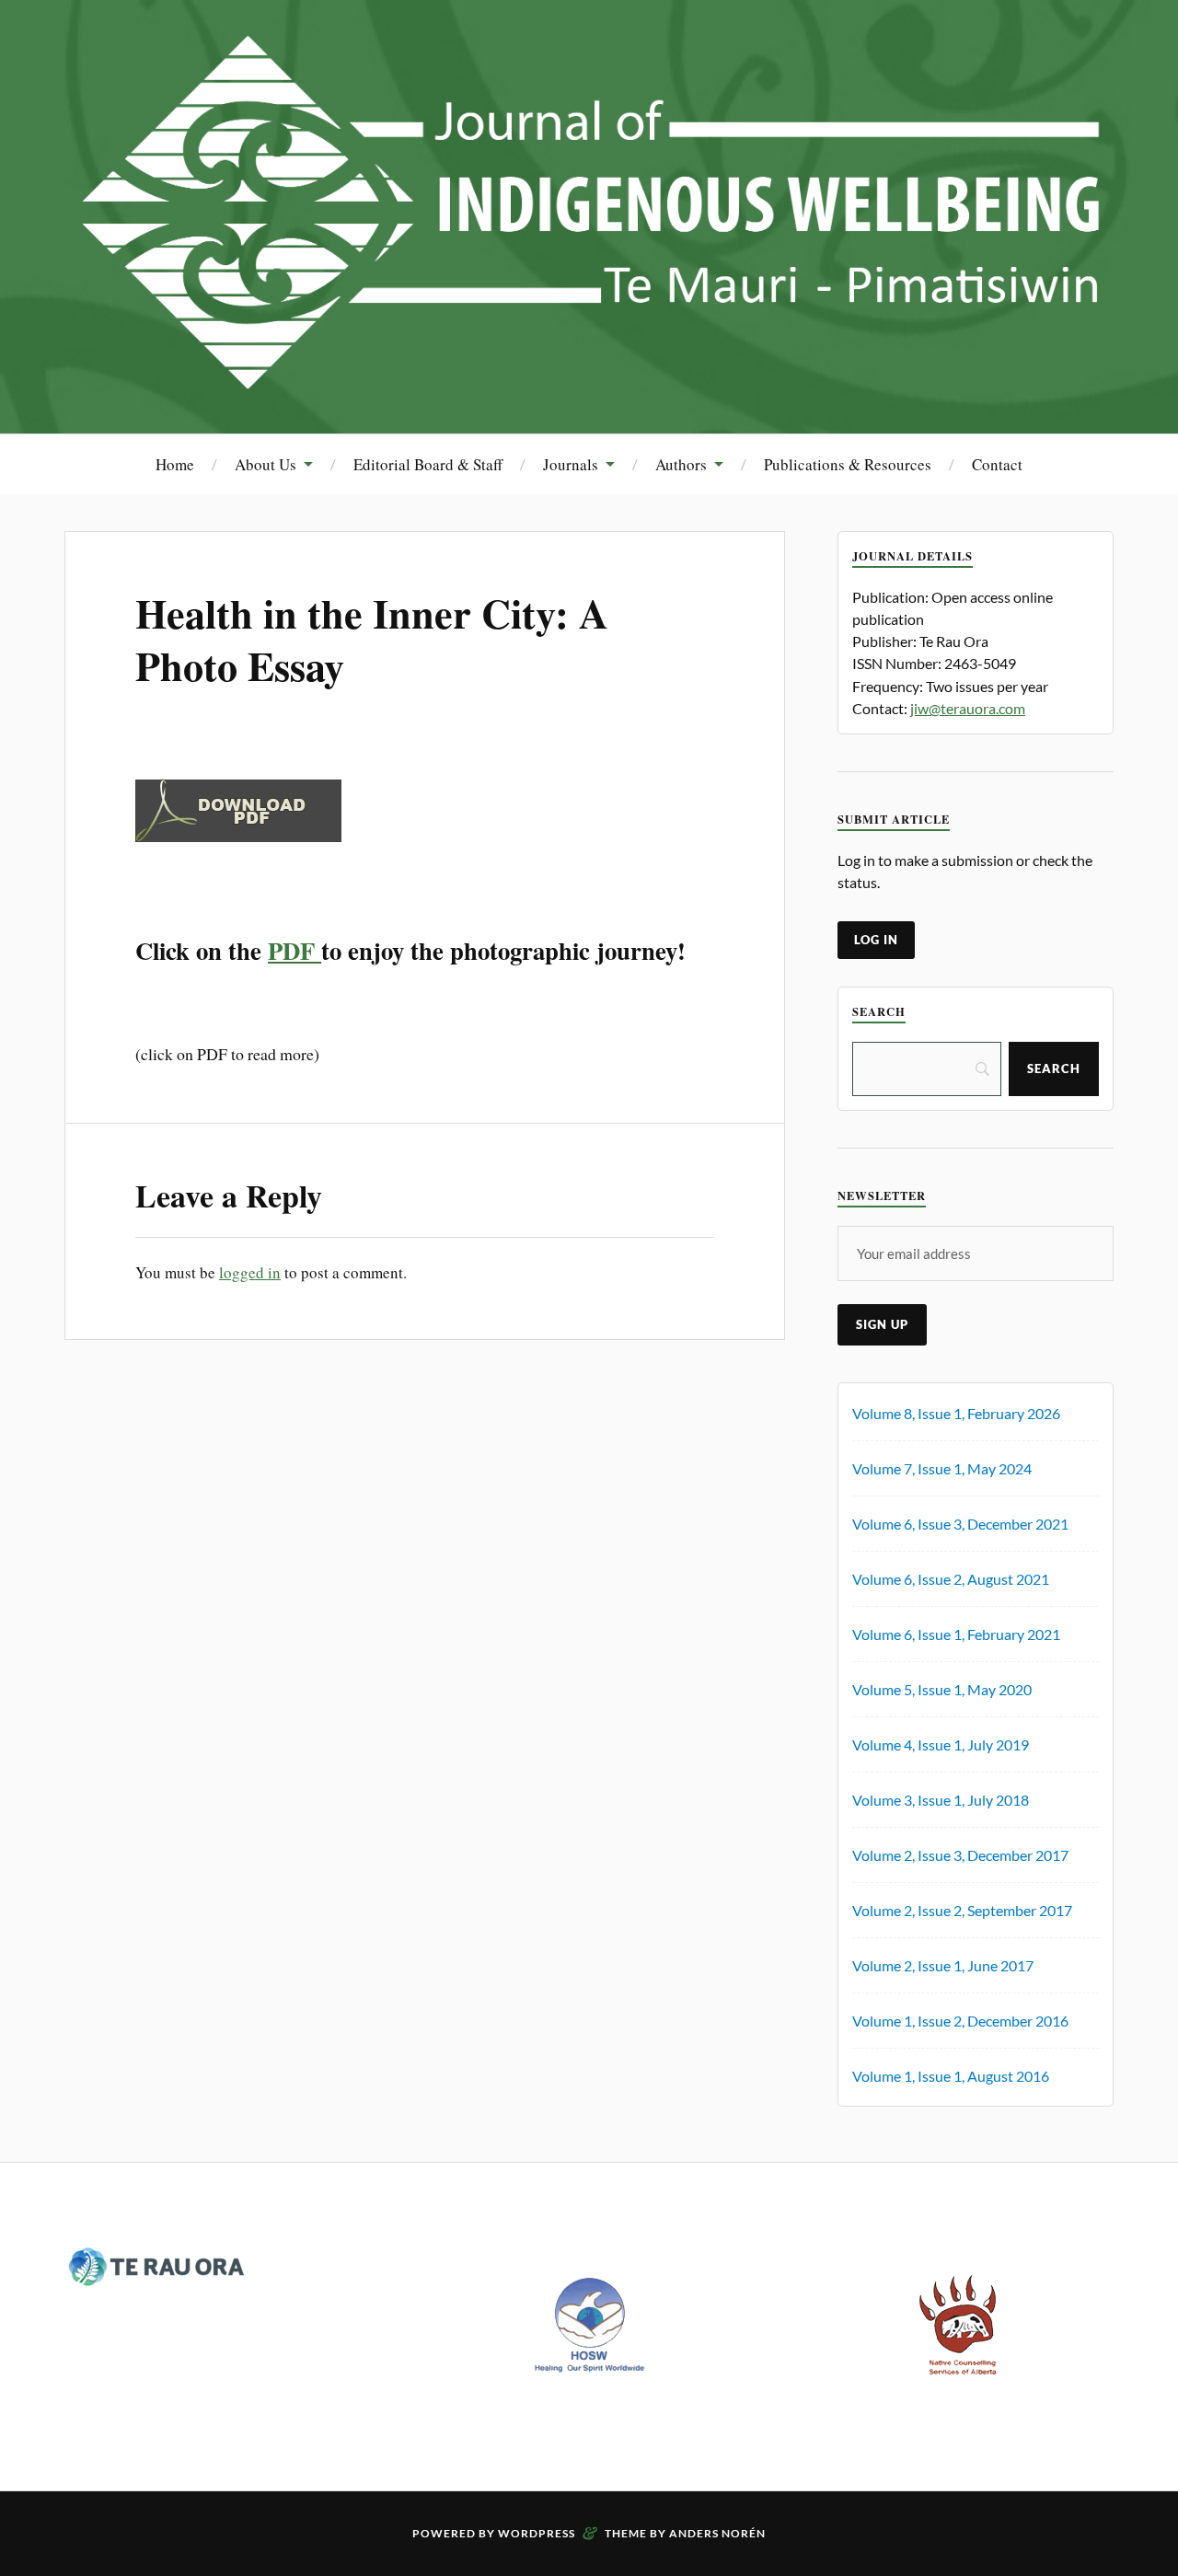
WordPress (537, 2533)
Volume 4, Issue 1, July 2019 (941, 1744)
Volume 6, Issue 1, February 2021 (956, 1634)
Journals (571, 464)
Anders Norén (717, 2533)
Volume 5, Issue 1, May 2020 (942, 1689)
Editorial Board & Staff (428, 464)
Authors (681, 464)
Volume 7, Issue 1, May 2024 (942, 1468)
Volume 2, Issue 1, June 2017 (943, 1965)
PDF (294, 950)
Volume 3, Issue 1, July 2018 (941, 1800)
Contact (997, 464)
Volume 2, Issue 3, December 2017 (960, 1855)
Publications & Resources (848, 464)
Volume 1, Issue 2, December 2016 (960, 2021)
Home (175, 464)
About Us (266, 464)
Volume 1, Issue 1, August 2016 (951, 2076)
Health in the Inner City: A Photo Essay (372, 639)
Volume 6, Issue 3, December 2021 (960, 1524)
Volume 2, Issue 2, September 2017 (962, 1910)
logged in (250, 1272)
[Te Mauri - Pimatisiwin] (589, 378)
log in (876, 940)
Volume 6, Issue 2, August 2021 (951, 1579)
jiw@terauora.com (968, 708)
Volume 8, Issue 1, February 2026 (956, 1413)
